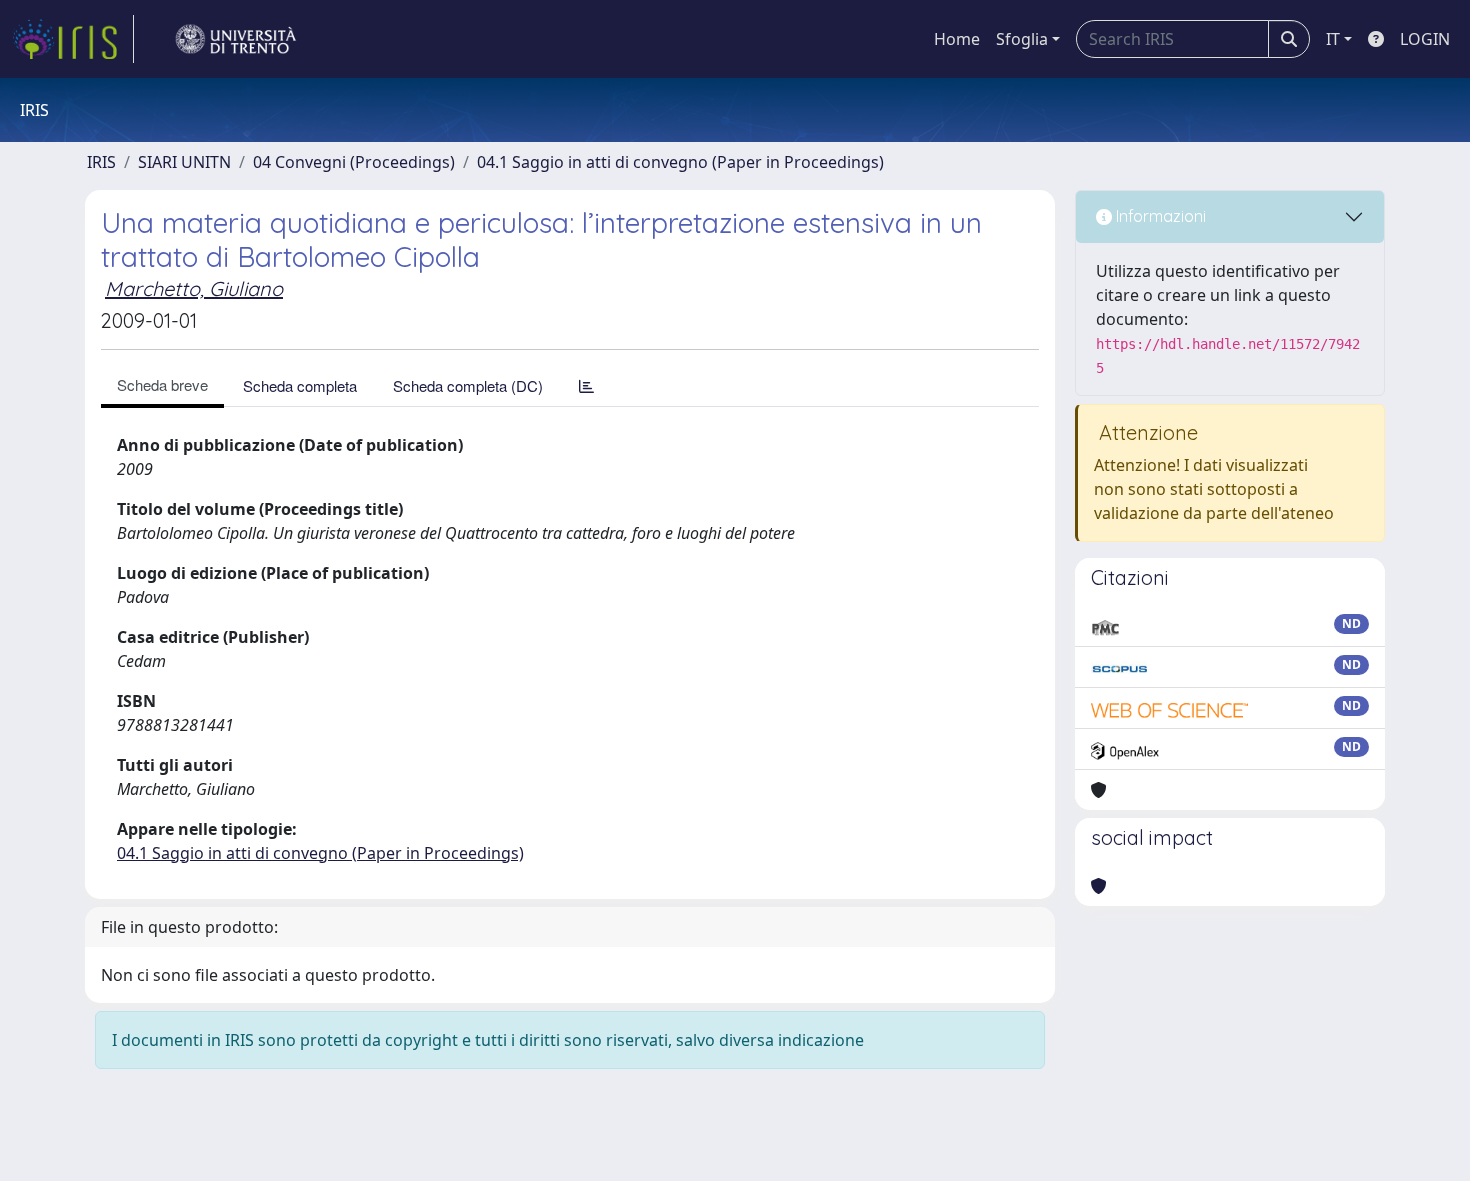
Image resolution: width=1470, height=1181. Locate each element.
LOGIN (1425, 39)
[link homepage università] (236, 39)
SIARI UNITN (184, 162)
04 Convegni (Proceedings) (354, 162)
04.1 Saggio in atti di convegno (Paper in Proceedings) (680, 162)
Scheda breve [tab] (162, 384)
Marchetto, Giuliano (194, 288)
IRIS (101, 162)
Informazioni (1159, 216)
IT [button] (1333, 39)
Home (957, 39)
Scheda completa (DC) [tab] (468, 385)
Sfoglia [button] (1022, 39)
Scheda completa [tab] (300, 385)
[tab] (586, 385)
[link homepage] (73, 39)
